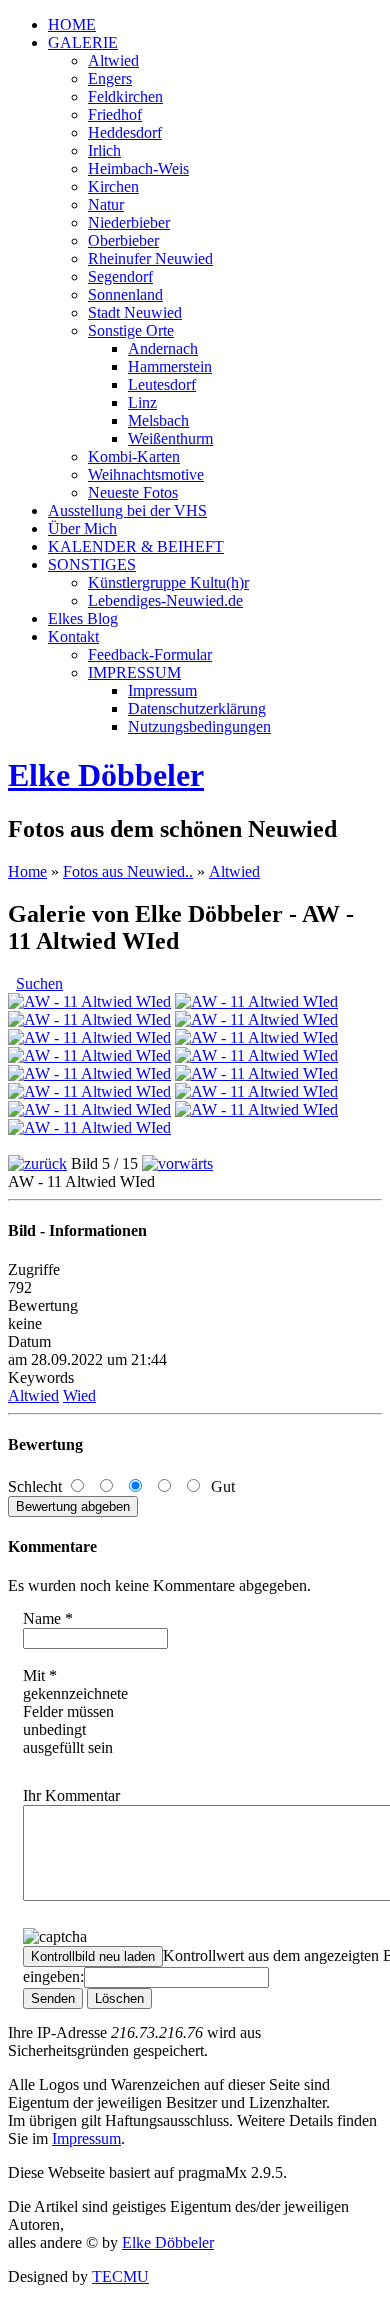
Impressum (162, 690)
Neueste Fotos (133, 492)
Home (27, 871)
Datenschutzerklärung (197, 708)
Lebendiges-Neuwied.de (165, 600)
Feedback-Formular (150, 654)
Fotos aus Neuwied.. (128, 871)
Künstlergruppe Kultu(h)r (168, 582)
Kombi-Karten (134, 456)
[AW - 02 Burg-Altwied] (256, 1109)
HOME (72, 24)
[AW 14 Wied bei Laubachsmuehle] (256, 1001)
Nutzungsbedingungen (199, 726)
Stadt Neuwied (135, 312)
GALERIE (83, 42)
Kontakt (73, 636)
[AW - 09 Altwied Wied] (89, 1055)
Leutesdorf (162, 384)
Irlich (104, 150)
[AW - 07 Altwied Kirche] (89, 1073)
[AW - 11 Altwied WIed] (89, 1037)
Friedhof (115, 114)
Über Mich (82, 528)
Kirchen (113, 186)
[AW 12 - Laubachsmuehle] (256, 1019)
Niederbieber (129, 222)
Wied (79, 1395)
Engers (110, 78)
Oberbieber (123, 240)
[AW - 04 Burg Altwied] (256, 1091)
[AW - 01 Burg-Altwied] (89, 1127)
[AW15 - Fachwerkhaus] (89, 1001)
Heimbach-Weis (138, 168)
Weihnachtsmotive (146, 474)
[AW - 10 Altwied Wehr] (256, 1037)
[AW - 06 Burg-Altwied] (256, 1073)
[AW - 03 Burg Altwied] (89, 1109)
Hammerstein (170, 366)
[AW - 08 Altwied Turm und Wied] (256, 1055)
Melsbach (158, 420)
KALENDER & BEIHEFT (136, 546)
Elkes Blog (83, 618)
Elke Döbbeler (106, 775)
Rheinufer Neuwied (150, 258)
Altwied (113, 60)
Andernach (163, 348)
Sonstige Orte (131, 330)
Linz (142, 402)
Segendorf (120, 276)
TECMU (120, 2276)
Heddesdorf (125, 132)
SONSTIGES (92, 564)
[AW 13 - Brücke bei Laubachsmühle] (89, 1019)
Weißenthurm (170, 438)
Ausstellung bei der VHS (127, 510)
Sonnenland (125, 294)
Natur (106, 204)
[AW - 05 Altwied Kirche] (89, 1091)
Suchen (39, 983)
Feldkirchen (125, 96)
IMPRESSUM (134, 672)
